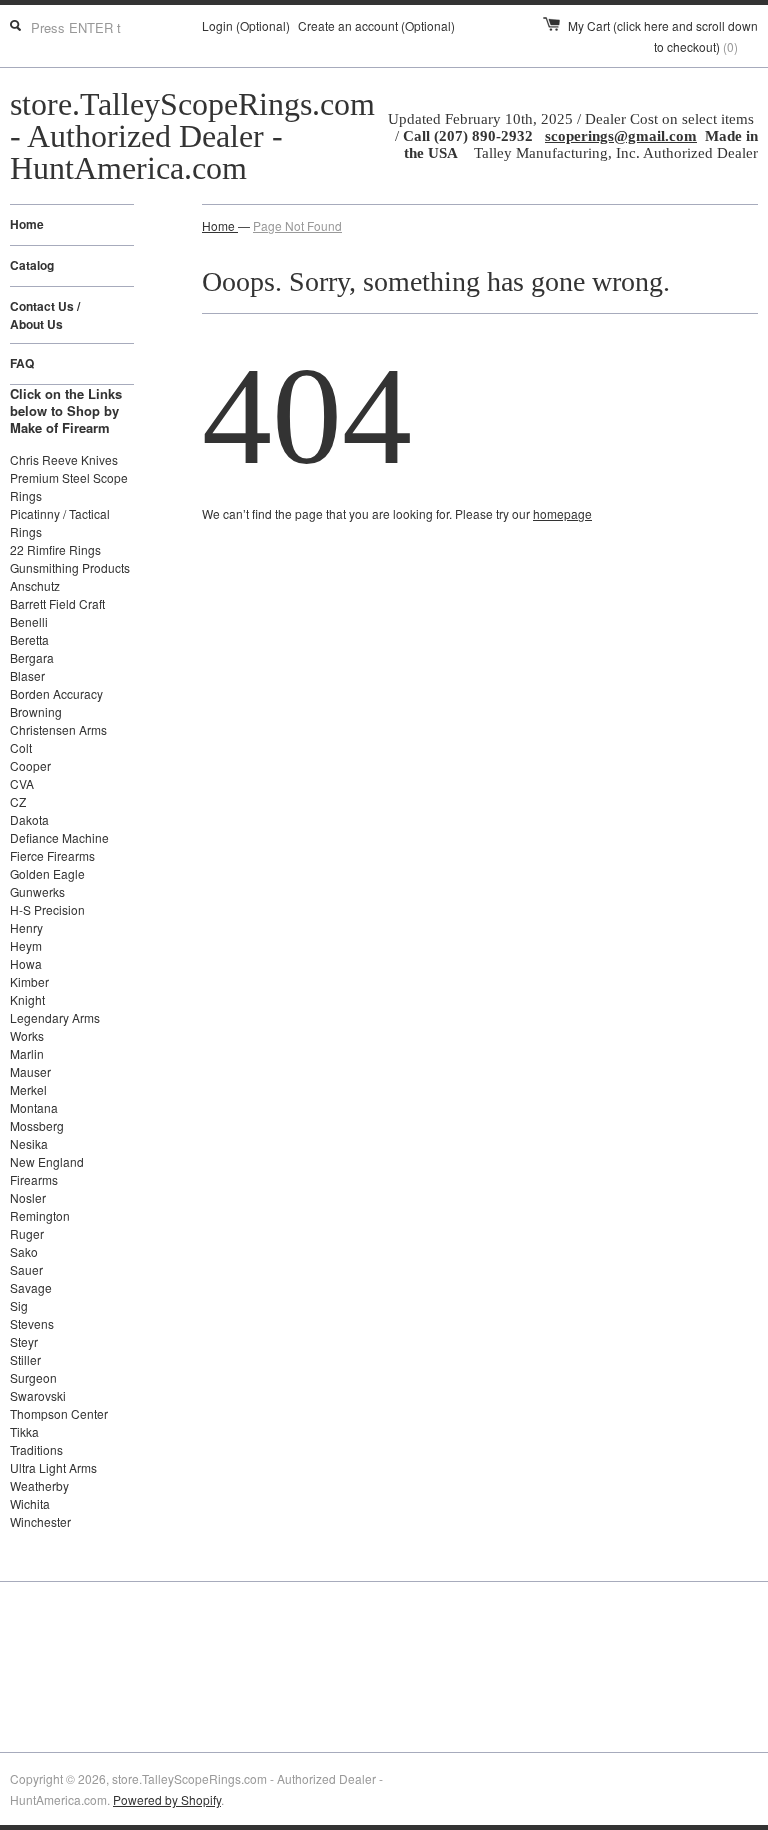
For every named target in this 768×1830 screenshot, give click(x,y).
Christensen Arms (58, 729)
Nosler (28, 1197)
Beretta (29, 639)
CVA (22, 783)
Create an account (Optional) (376, 25)
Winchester (40, 1521)
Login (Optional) (246, 25)
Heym (26, 945)
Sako (24, 1251)
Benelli (29, 621)
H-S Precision (47, 909)
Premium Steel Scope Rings (69, 486)
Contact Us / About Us (45, 315)
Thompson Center (59, 1413)
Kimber (29, 981)
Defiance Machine (59, 837)
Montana (34, 1107)
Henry (26, 927)
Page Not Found (297, 225)
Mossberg (37, 1125)
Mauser (30, 1071)
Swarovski (38, 1395)
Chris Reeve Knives (64, 459)
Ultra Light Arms (53, 1467)
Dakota (29, 819)
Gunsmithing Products (70, 567)
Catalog (32, 265)
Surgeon (33, 1377)
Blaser (27, 675)
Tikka (24, 1431)
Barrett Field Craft (57, 603)
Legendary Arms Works (55, 1026)
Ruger (27, 1233)
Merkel (28, 1089)
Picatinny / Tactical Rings (60, 522)
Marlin (27, 1053)
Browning (36, 711)
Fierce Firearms (52, 855)
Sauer (26, 1269)
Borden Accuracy (56, 693)
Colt (21, 747)
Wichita (30, 1503)
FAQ (22, 363)
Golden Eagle (47, 873)
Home (27, 224)
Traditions (36, 1449)
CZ (18, 801)
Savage (31, 1287)
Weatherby (39, 1485)
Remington (40, 1215)
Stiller (25, 1359)
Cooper (30, 765)
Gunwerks (37, 891)
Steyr (24, 1341)
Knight (27, 999)
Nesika (29, 1143)
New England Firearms (47, 1170)
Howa (26, 963)
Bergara (32, 657)
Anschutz (35, 585)
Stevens (32, 1323)
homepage (562, 513)
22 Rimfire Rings (55, 549)
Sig (19, 1305)
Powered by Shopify (167, 1799)
